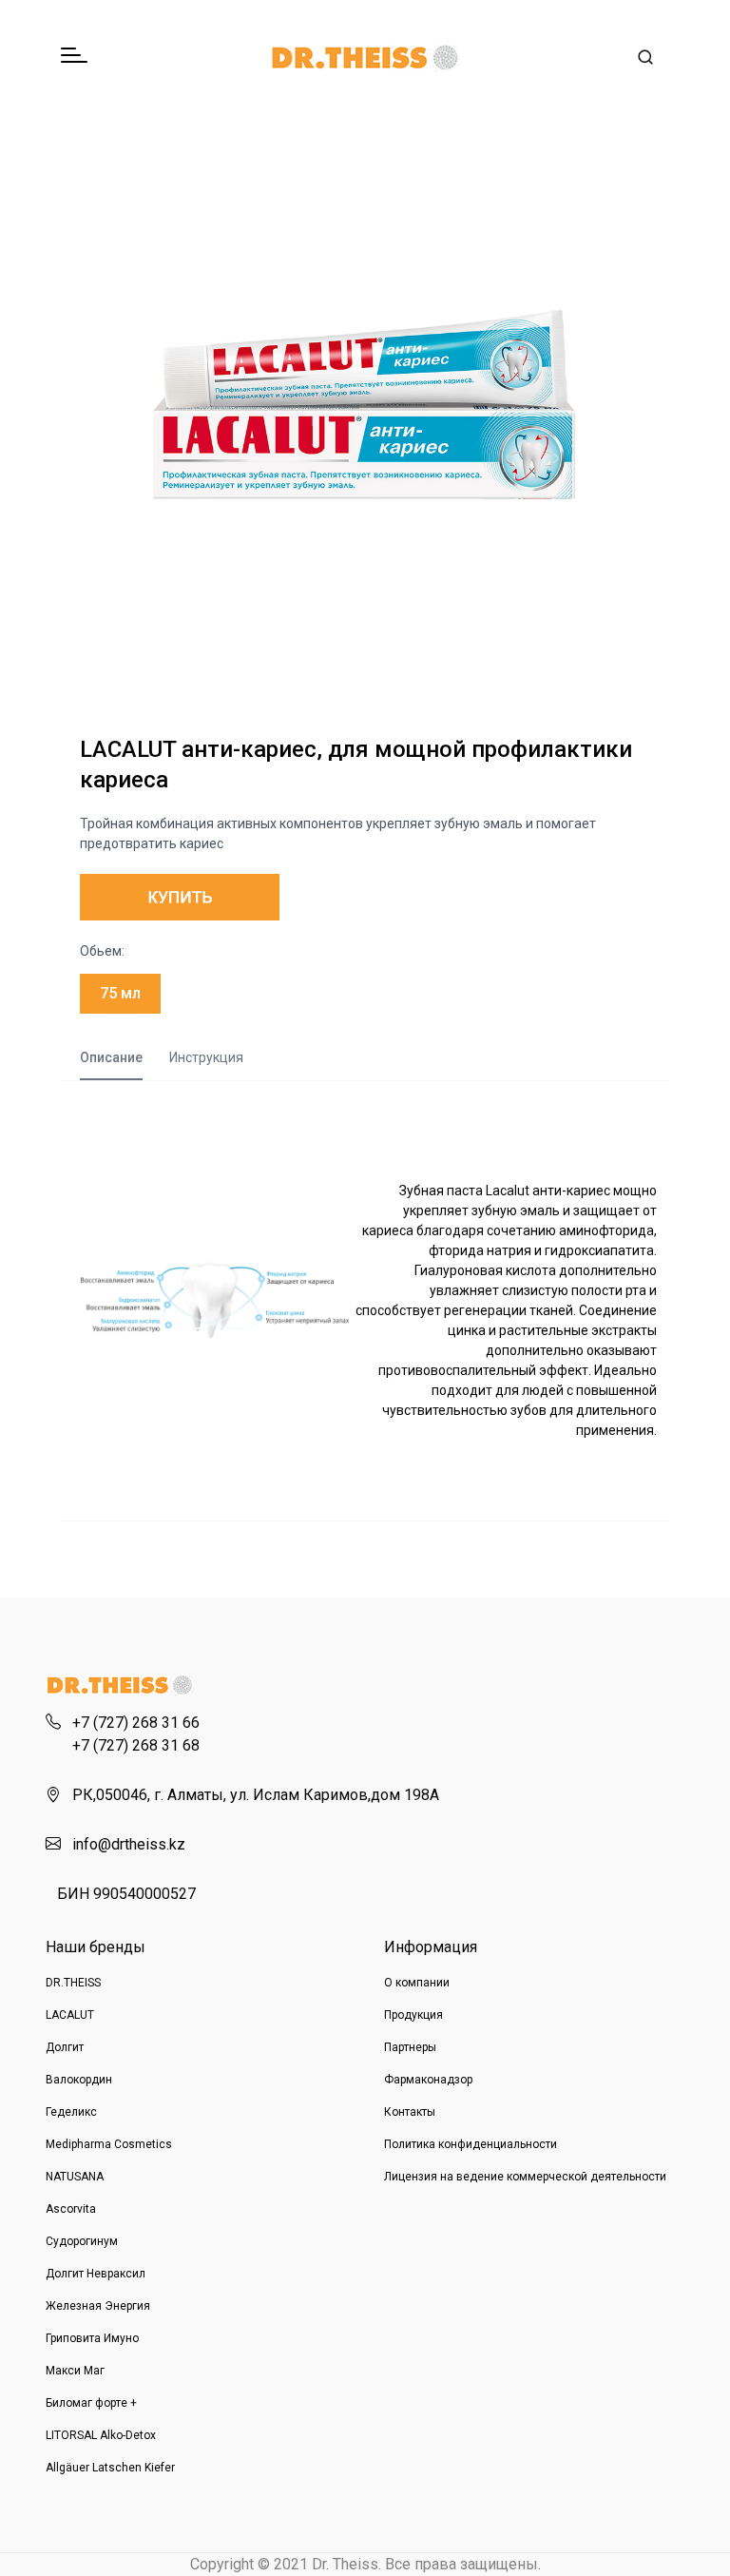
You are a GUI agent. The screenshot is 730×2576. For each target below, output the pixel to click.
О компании (417, 1983)
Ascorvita (71, 2209)
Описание (111, 1057)
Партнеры (410, 2047)
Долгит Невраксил (96, 2274)
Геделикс (71, 2112)
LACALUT (70, 2015)
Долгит (65, 2047)
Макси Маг (75, 2371)
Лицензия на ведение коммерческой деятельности (525, 2177)
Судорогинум (82, 2241)
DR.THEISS (73, 1983)
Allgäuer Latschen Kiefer (110, 2468)
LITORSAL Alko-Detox (101, 2435)
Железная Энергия (98, 2306)
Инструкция (206, 1057)
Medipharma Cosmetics (109, 2144)
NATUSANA (75, 2177)
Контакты (410, 2112)
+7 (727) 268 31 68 (136, 1745)
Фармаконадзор (428, 2080)
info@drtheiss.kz (129, 1844)
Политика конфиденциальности (471, 2144)
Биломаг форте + (91, 2403)
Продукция (413, 2015)
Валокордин (79, 2080)
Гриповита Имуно (92, 2338)
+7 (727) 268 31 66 (136, 1723)
